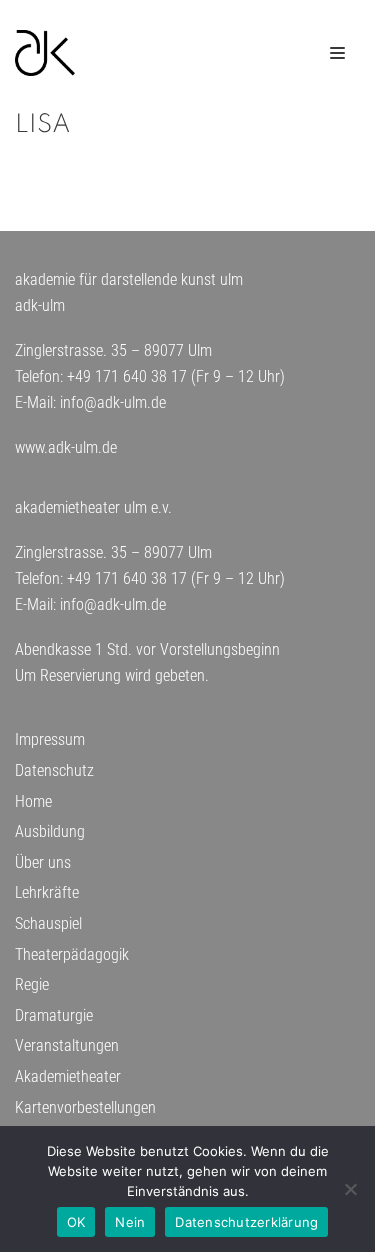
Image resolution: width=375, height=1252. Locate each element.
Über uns (43, 862)
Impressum (50, 739)
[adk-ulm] (45, 53)
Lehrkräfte (47, 892)
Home (33, 801)
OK (76, 1222)
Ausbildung (50, 831)
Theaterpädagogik (72, 954)
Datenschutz (54, 770)
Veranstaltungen (67, 1045)
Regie (32, 984)
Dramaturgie (54, 1015)
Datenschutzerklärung (246, 1222)
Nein (130, 1222)
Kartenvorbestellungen (85, 1107)
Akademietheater (68, 1076)
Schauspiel (48, 923)
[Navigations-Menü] (337, 53)
